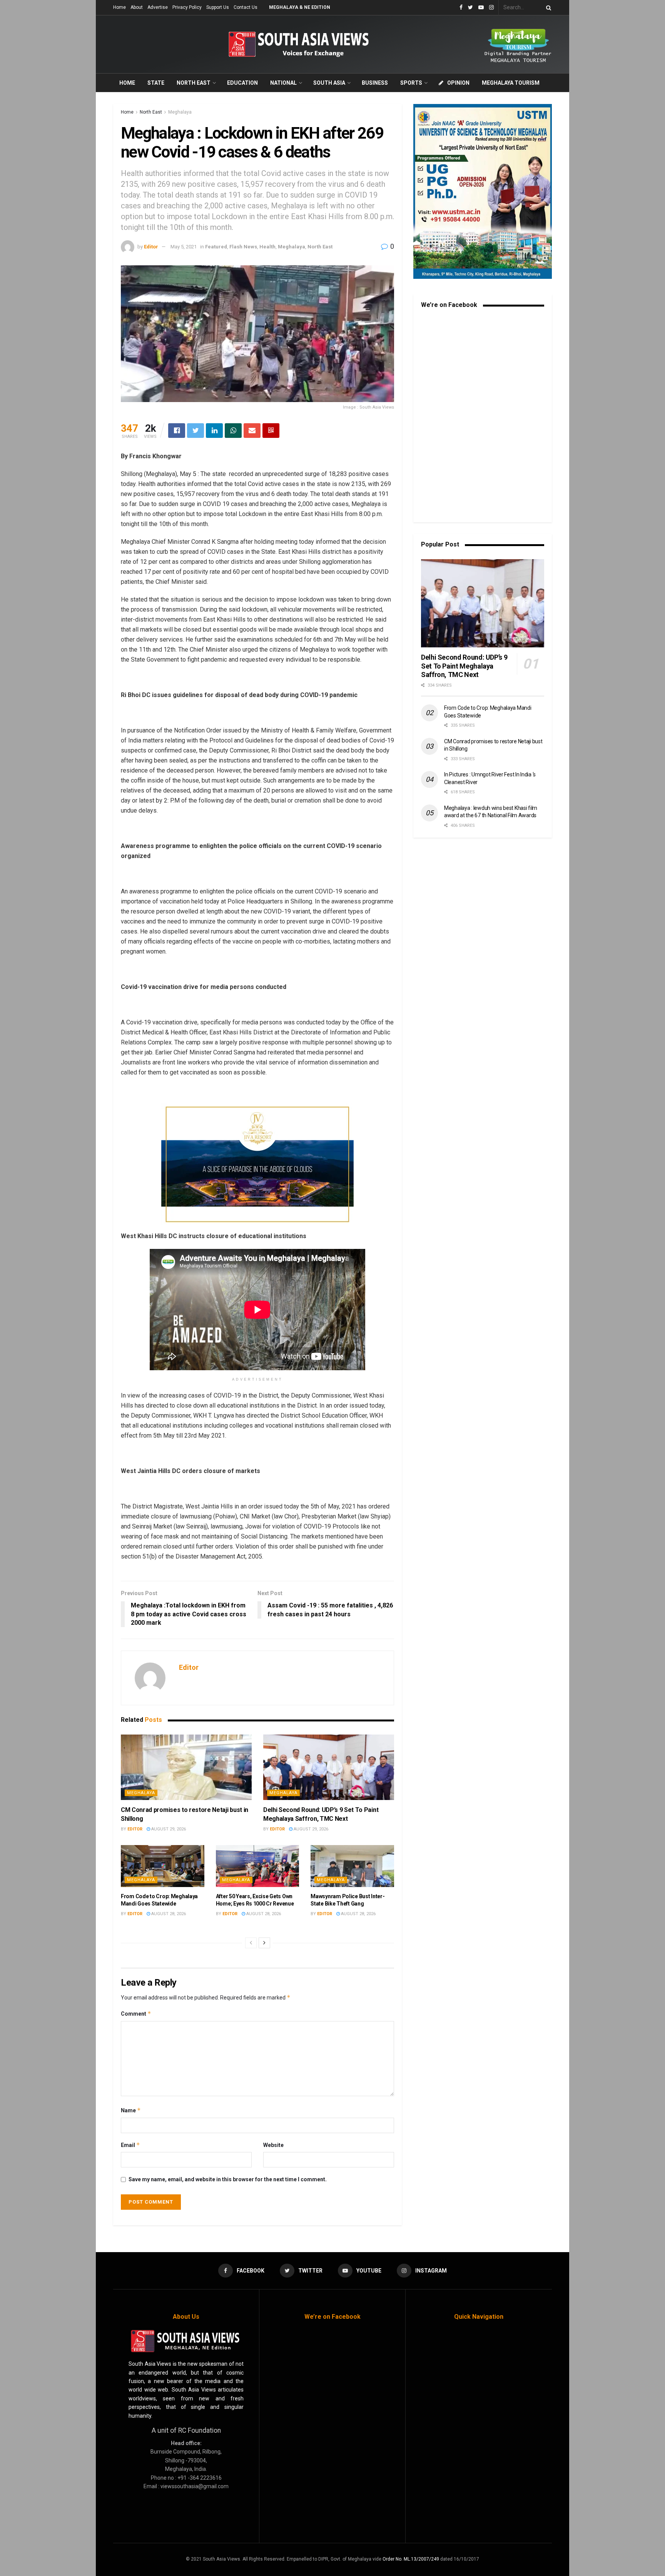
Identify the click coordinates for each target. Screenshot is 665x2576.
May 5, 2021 (184, 247)
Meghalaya (180, 112)
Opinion (458, 83)
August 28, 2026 (168, 1914)
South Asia (329, 83)
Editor (151, 247)
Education (242, 83)
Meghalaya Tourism (511, 83)
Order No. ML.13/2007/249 (411, 2559)
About (137, 7)
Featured (216, 247)
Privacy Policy (187, 7)
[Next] (264, 1943)
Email (130, 2145)
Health (267, 247)
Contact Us (246, 7)
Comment (136, 2014)
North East (194, 83)
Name (131, 2110)
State (156, 83)
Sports (411, 83)
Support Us (218, 7)
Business (375, 83)
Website (273, 2145)
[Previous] (251, 1943)
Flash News (243, 247)
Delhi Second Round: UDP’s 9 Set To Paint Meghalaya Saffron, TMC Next (464, 666)
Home (119, 7)
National (283, 83)
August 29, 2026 (168, 1829)
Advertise (158, 7)
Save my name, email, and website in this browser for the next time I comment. (228, 2179)
